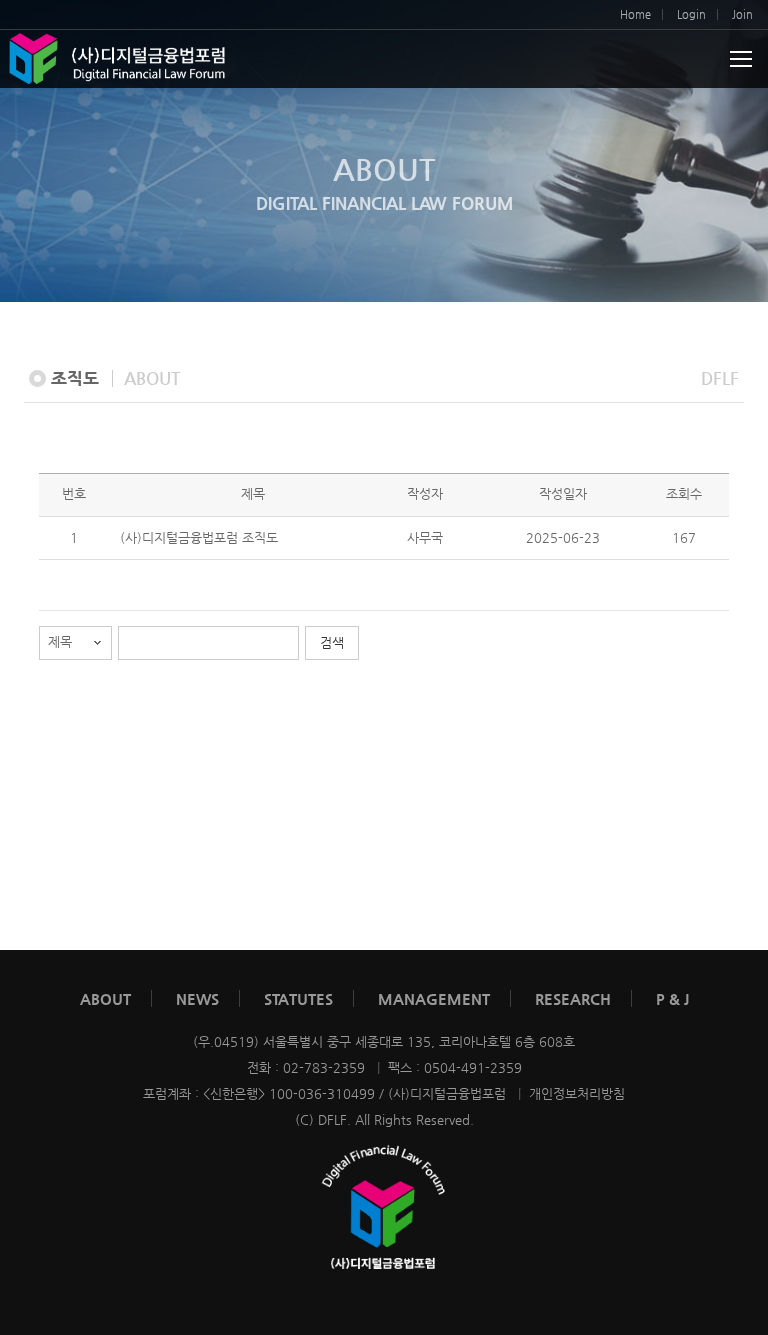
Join (742, 14)
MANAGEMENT (434, 998)
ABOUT (105, 998)
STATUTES (298, 998)
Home (635, 14)
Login (691, 14)
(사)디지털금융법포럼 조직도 (199, 537)
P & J (672, 998)
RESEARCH (573, 998)
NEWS (197, 998)
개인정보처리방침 (577, 1093)
